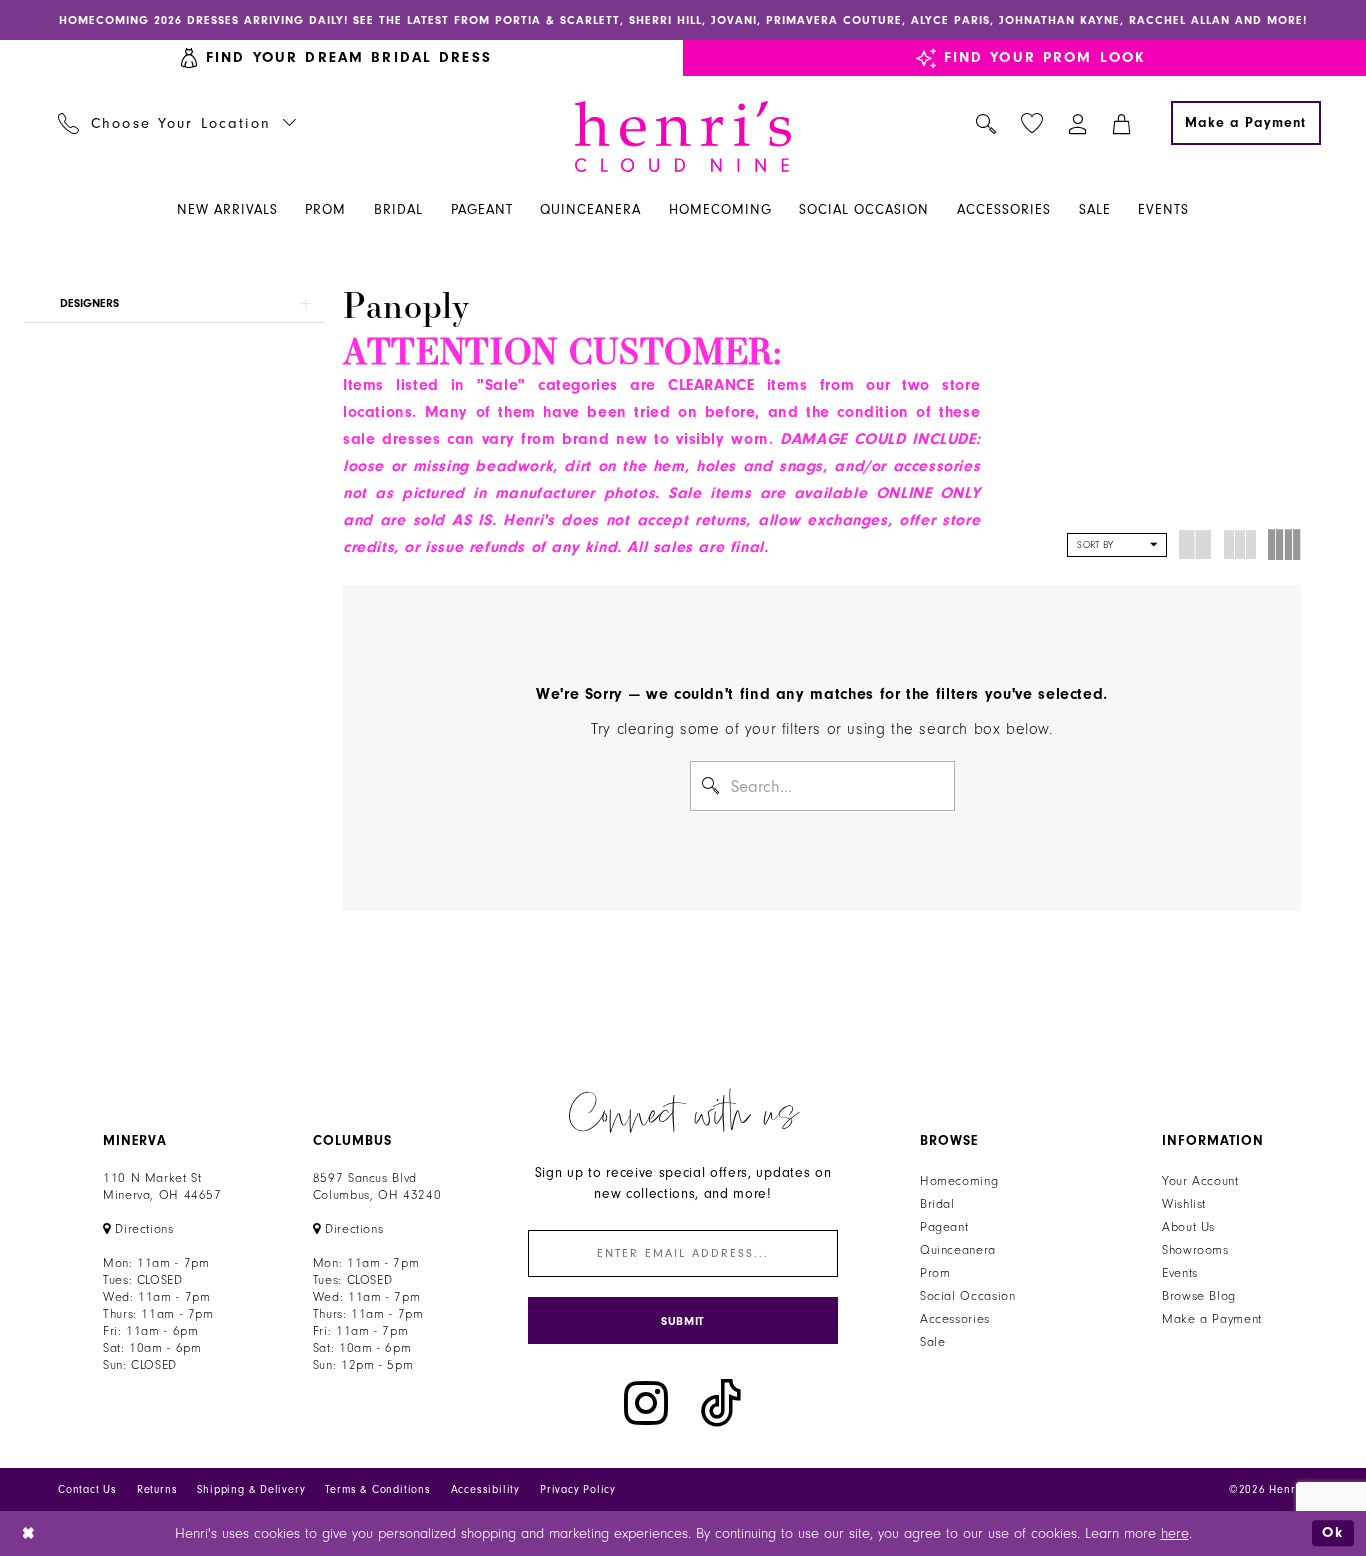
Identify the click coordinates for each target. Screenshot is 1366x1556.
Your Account (1200, 1181)
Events (1180, 1273)
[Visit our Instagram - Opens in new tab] (646, 1403)
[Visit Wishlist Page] (1032, 123)
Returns (157, 1489)
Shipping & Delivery (251, 1489)
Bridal (937, 1204)
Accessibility (485, 1489)
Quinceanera (958, 1250)
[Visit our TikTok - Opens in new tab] (721, 1403)
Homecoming (959, 1181)
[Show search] (986, 123)
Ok (1333, 1532)
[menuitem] (177, 123)
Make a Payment (1212, 1319)
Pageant (944, 1227)
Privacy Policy (578, 1489)
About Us (1188, 1227)
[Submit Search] (712, 786)
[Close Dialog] (29, 1533)
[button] (1078, 123)
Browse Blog (1199, 1296)
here (1175, 1533)
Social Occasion (967, 1296)
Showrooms (1195, 1250)
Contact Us (87, 1489)
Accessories (955, 1319)
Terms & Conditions (377, 1489)
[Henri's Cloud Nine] (683, 136)
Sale (933, 1342)
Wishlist (1184, 1204)
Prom (935, 1273)
